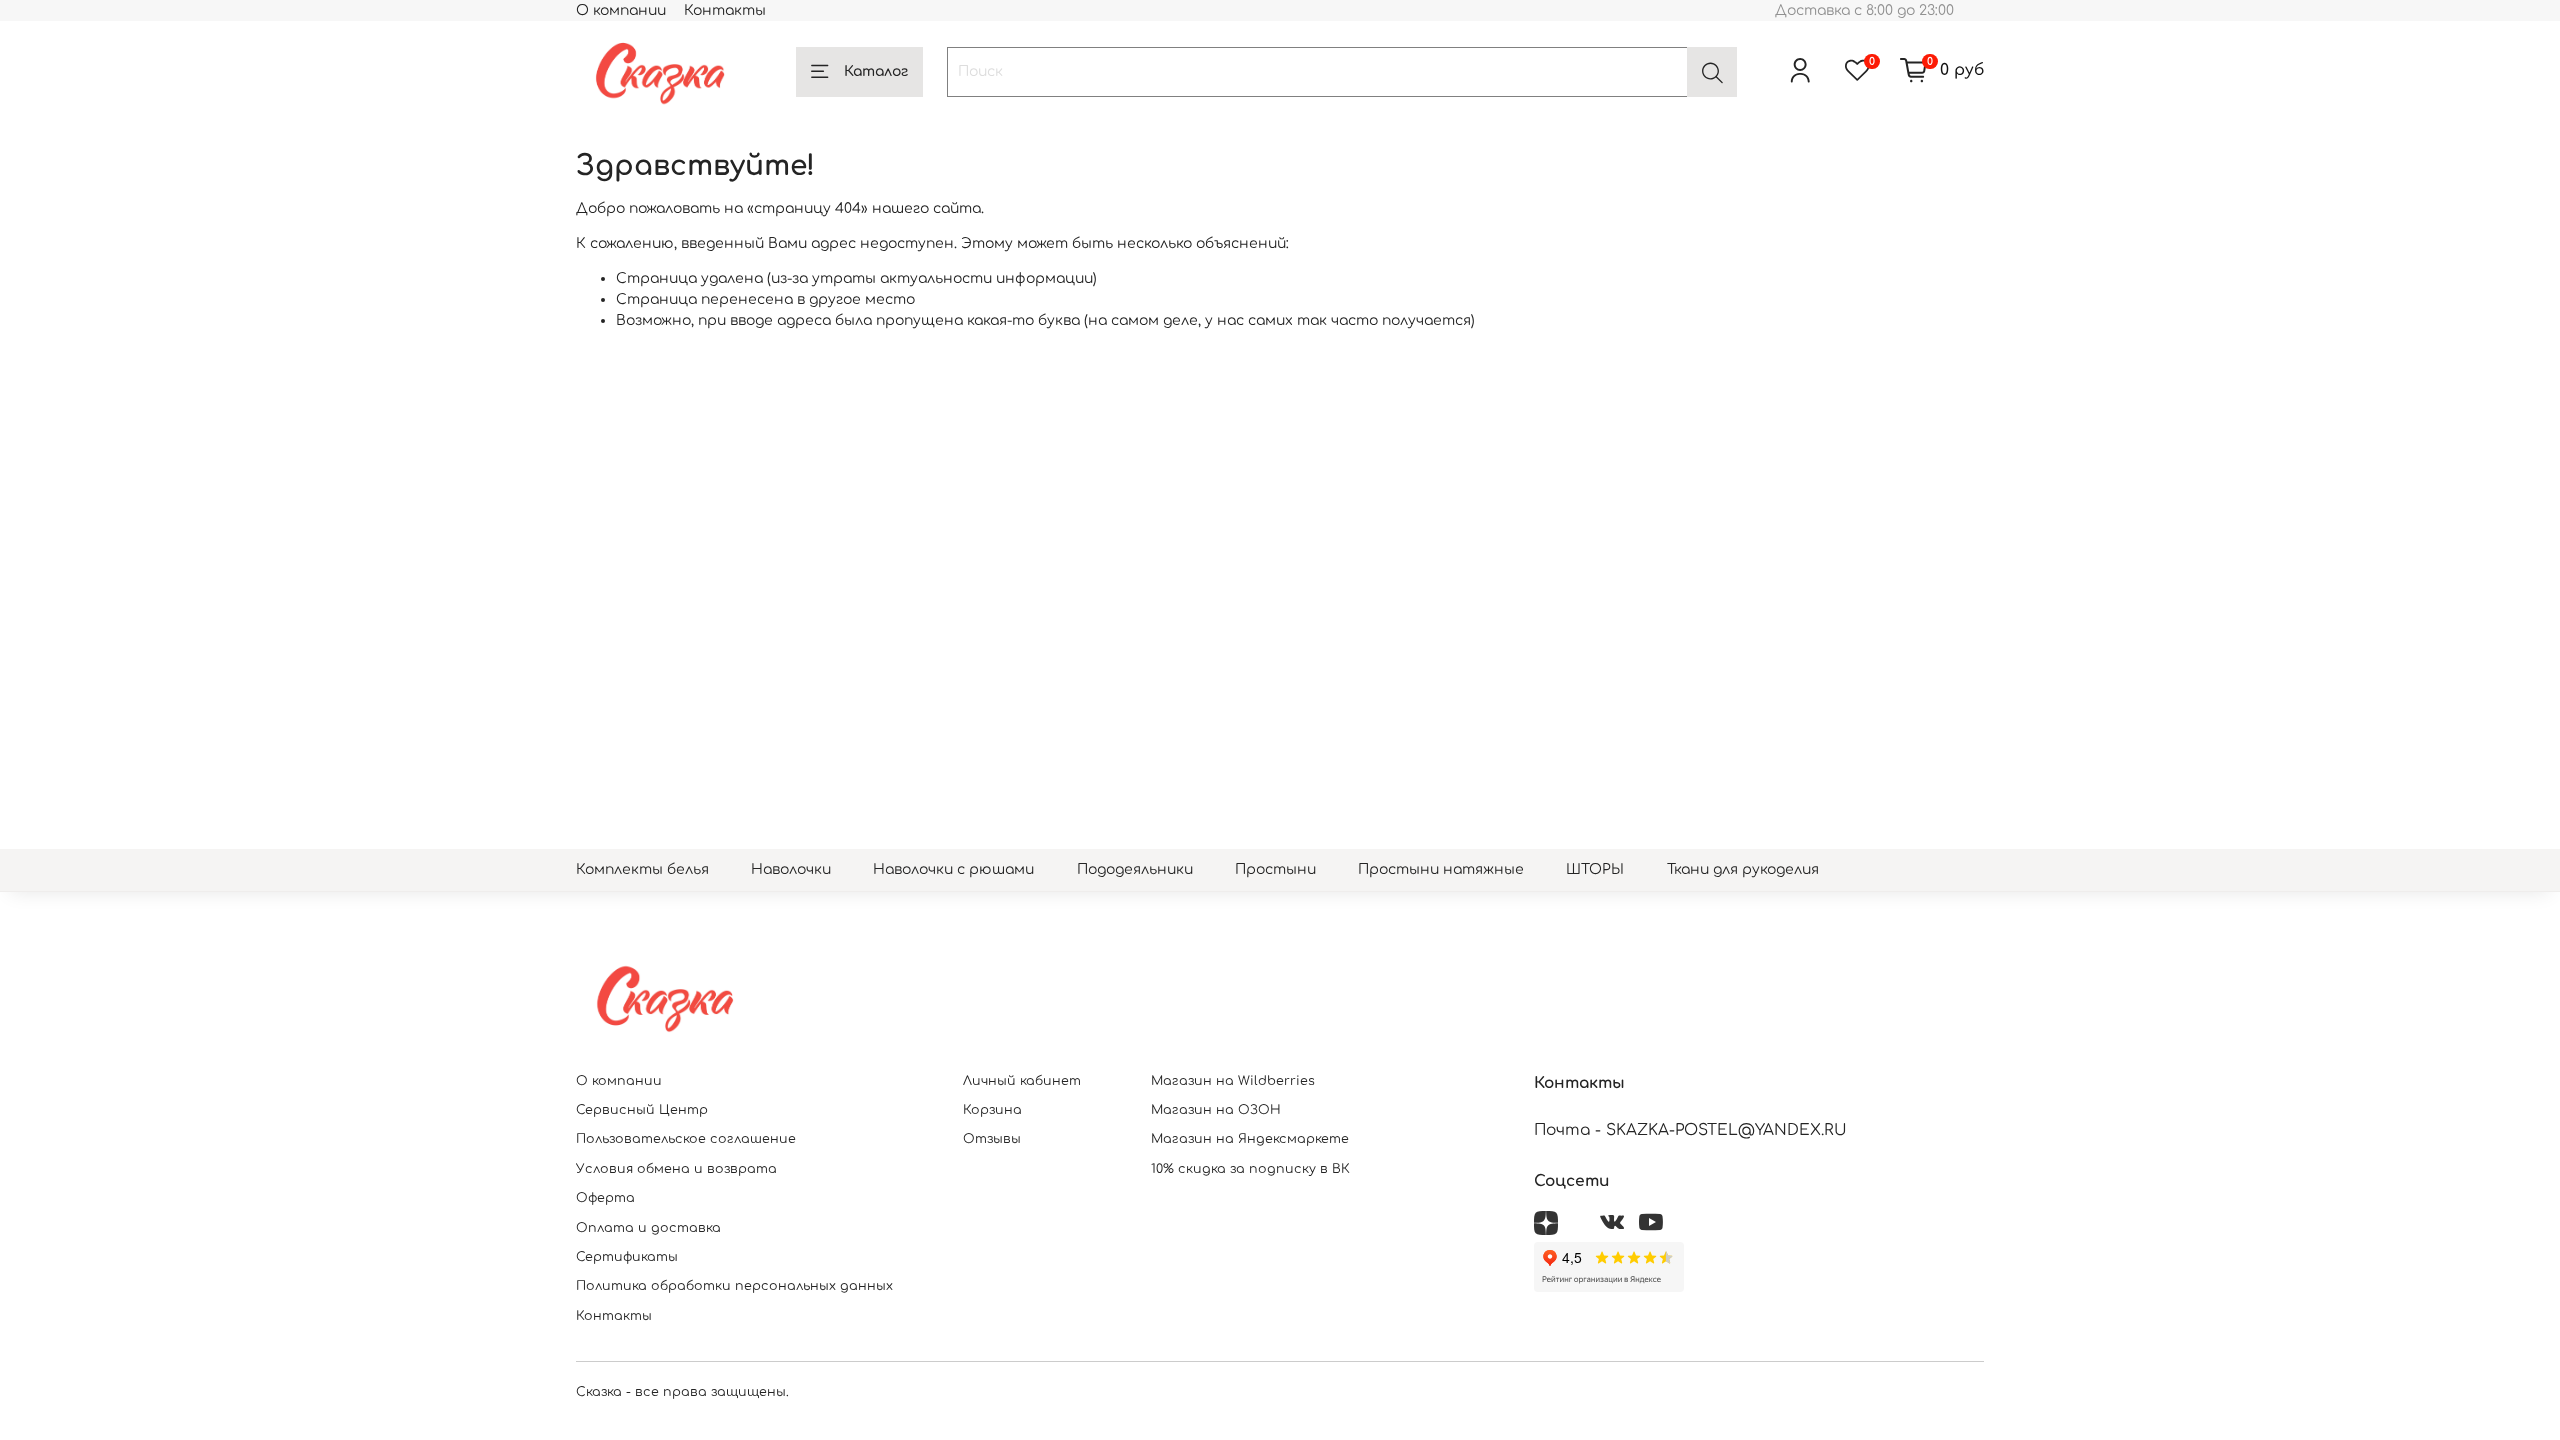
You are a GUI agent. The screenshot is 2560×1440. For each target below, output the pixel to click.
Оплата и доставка (648, 1228)
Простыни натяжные (1441, 869)
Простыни (1275, 869)
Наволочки (791, 869)
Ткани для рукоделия (1743, 869)
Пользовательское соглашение (686, 1139)
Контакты (725, 10)
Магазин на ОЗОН (1216, 1110)
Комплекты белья (642, 869)
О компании (621, 10)
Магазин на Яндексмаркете (1250, 1139)
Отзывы (992, 1139)
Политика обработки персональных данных (734, 1286)
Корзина (992, 1110)
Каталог (876, 71)
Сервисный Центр (642, 1110)
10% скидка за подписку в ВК (1250, 1169)
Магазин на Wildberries (1233, 1081)
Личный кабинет (1022, 1081)
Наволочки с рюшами (953, 869)
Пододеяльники (1135, 869)
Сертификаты (627, 1257)
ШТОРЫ (1595, 869)
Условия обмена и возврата (676, 1169)
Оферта (605, 1198)
